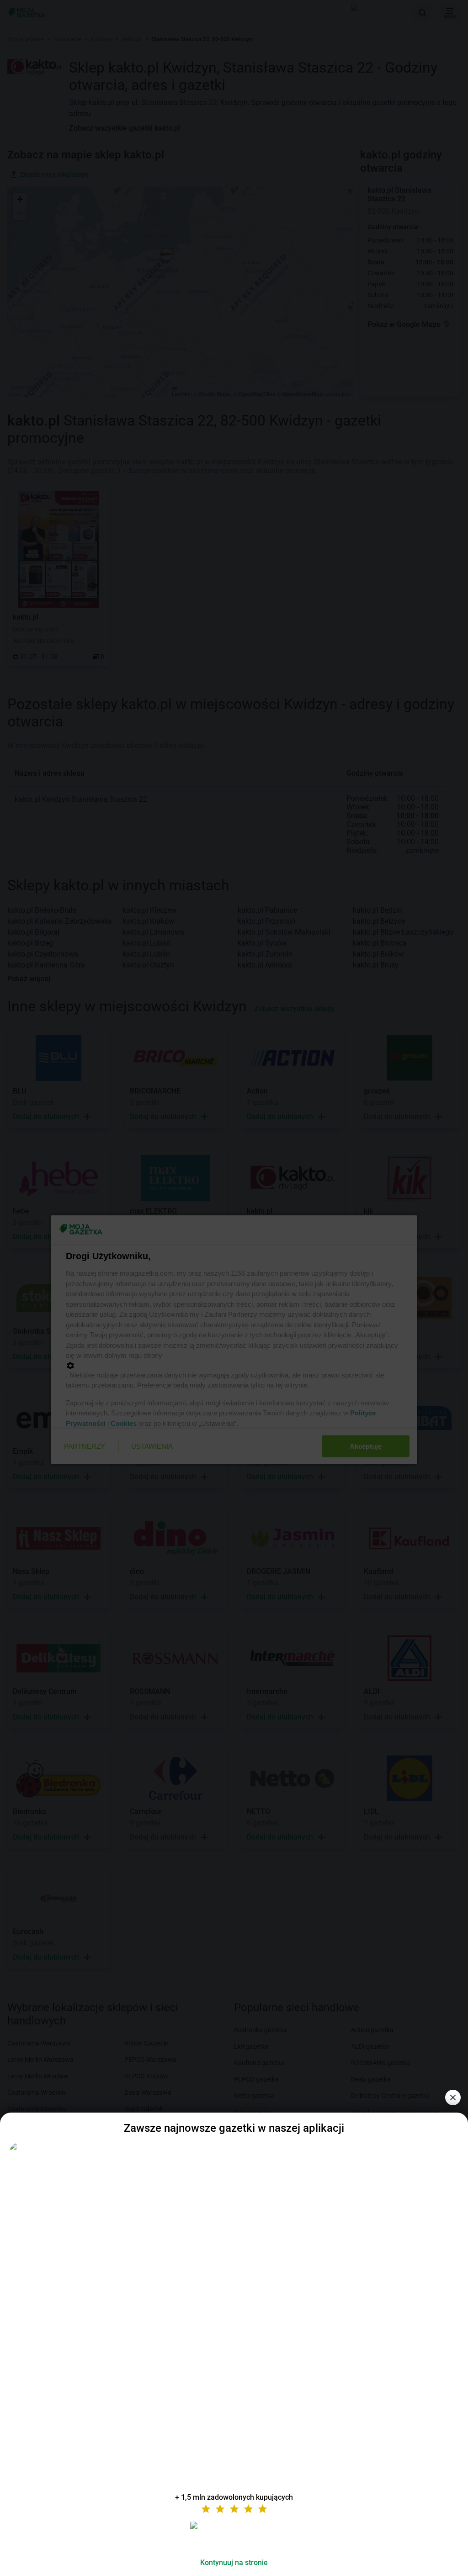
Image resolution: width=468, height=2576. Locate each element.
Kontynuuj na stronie (234, 2563)
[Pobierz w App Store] (234, 2536)
